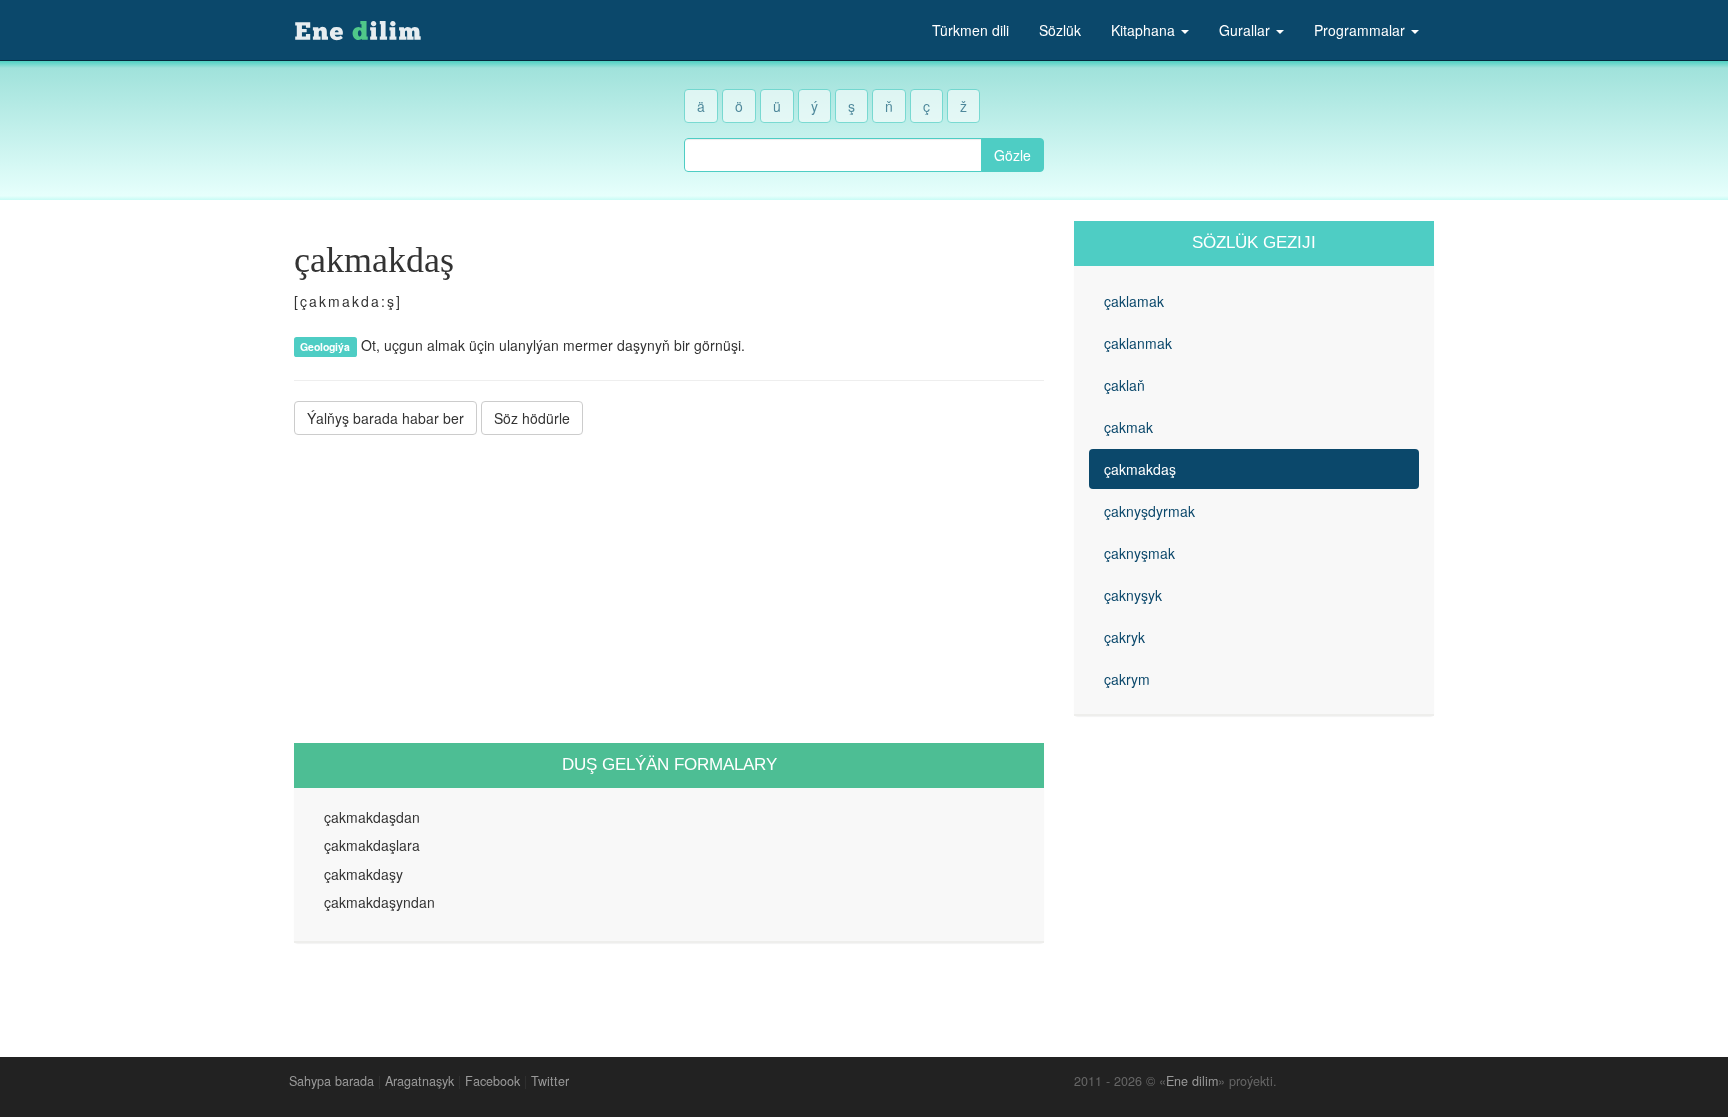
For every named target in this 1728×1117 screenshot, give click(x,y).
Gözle (1012, 155)
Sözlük (1060, 30)
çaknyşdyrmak (1149, 511)
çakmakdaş (1140, 469)
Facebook (492, 1081)
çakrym (1127, 679)
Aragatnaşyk (419, 1081)
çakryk (1124, 637)
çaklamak (1134, 301)
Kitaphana (1145, 30)
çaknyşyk (1133, 595)
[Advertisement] (669, 589)
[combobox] (833, 155)
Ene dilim (1192, 1081)
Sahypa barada (331, 1081)
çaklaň (1124, 385)
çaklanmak (1138, 343)
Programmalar (1361, 30)
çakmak (1128, 427)
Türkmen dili (970, 30)
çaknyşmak (1139, 553)
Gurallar (1246, 30)
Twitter (550, 1081)
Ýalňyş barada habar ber (385, 418)
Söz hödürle (532, 418)
